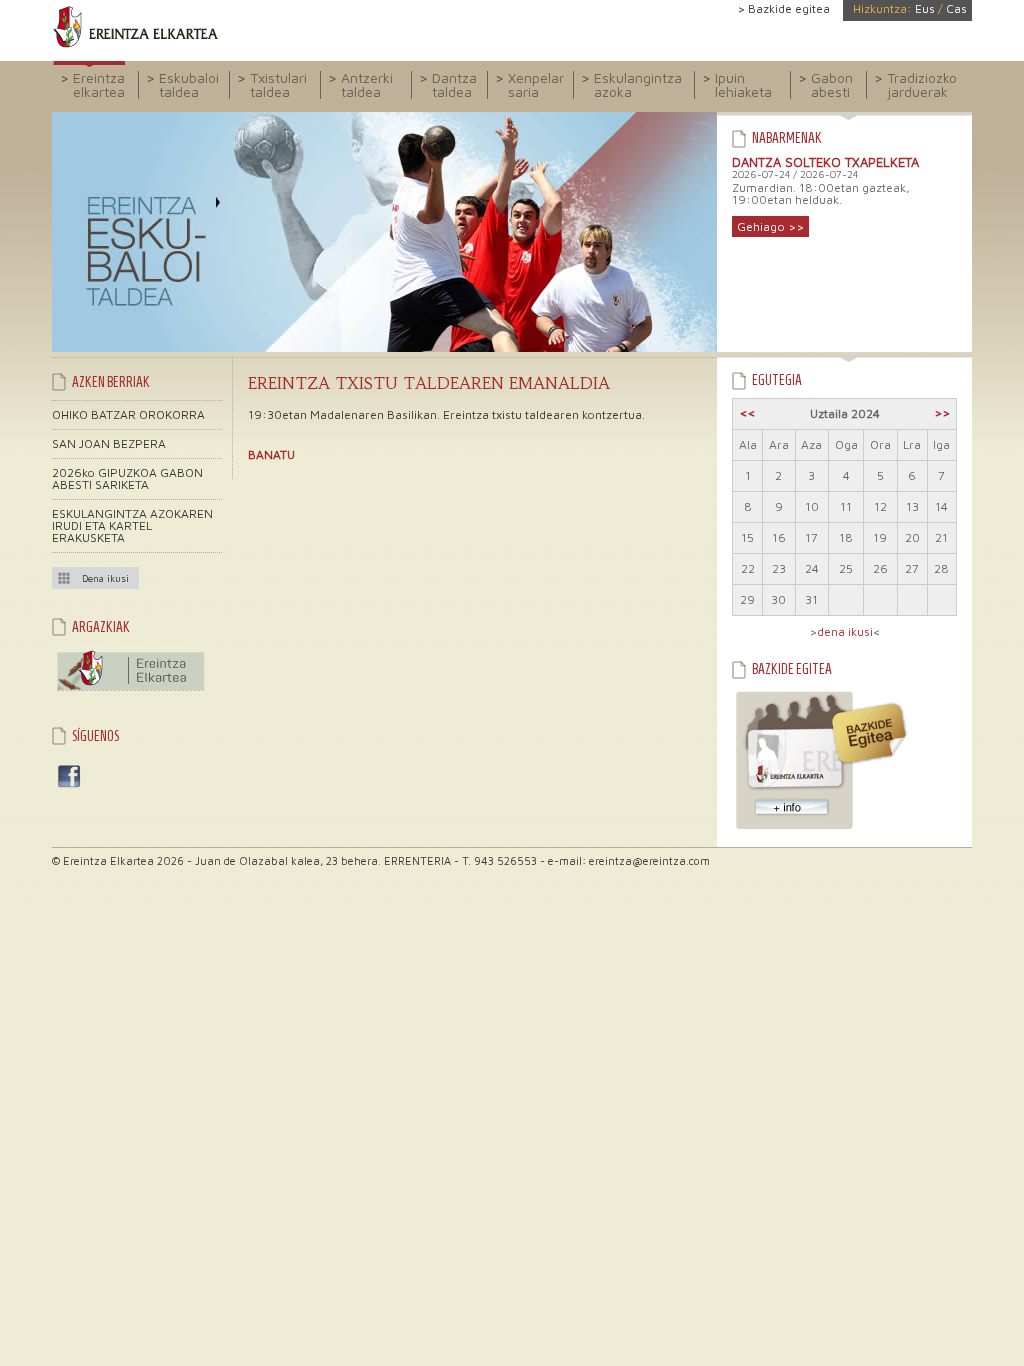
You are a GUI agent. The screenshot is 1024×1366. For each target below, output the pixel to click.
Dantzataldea (454, 84)
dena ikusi (845, 631)
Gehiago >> (770, 226)
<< (748, 412)
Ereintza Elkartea (135, 27)
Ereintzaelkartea (99, 84)
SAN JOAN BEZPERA (109, 443)
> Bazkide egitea (783, 8)
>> (942, 412)
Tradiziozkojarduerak (922, 84)
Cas (956, 8)
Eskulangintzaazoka (638, 84)
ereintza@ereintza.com (649, 860)
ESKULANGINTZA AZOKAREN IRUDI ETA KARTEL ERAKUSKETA (132, 525)
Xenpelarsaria (536, 84)
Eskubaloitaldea (189, 84)
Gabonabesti (832, 84)
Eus (925, 8)
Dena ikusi (105, 578)
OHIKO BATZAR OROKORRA (128, 414)
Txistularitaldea (278, 84)
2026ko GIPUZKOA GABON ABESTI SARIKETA (127, 478)
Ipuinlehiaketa (743, 84)
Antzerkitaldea (367, 84)
